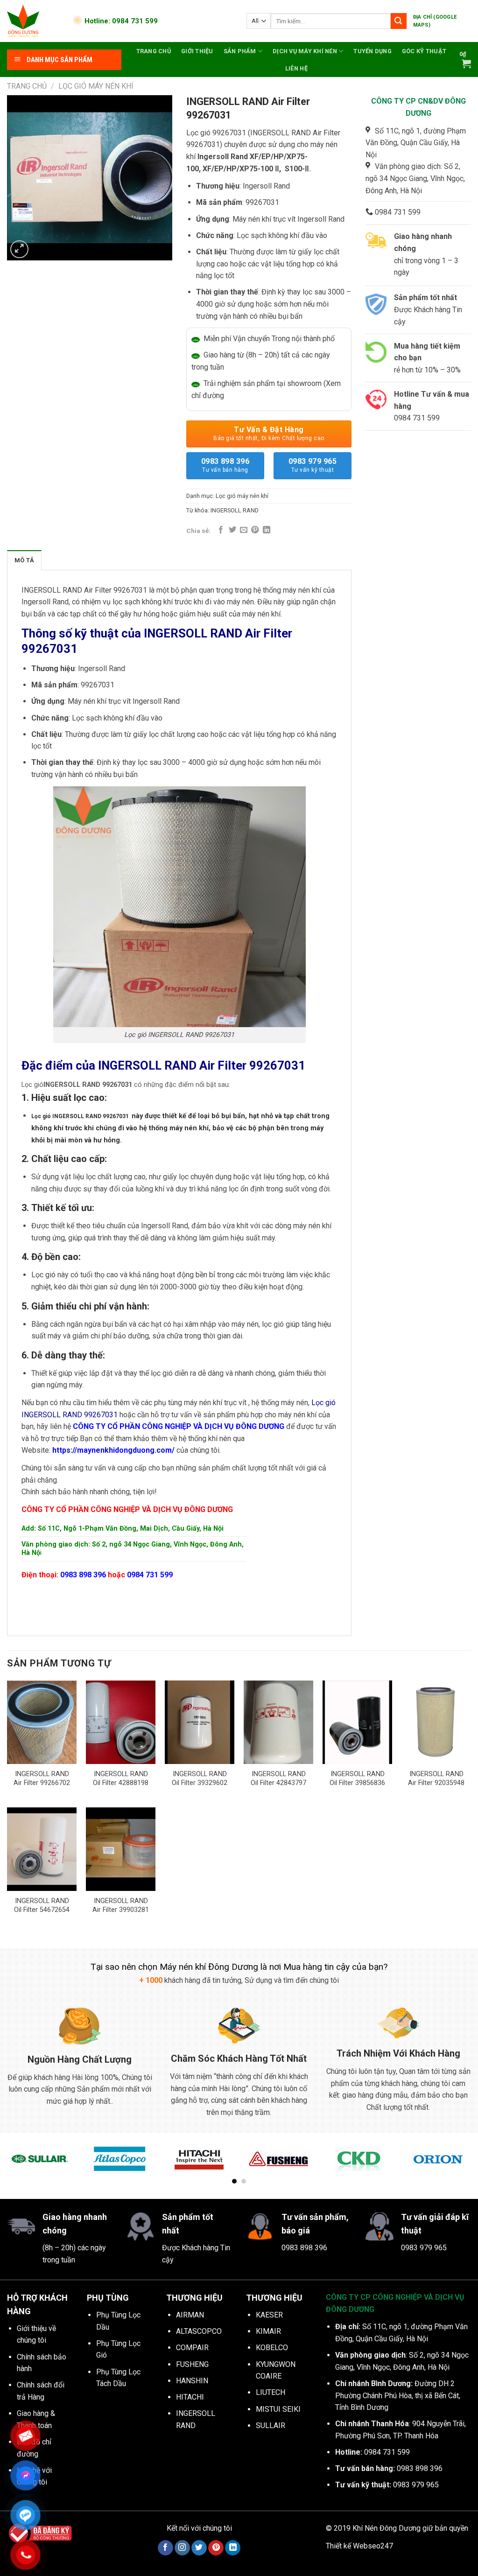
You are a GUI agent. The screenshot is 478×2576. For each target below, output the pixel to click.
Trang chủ (154, 51)
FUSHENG (192, 2364)
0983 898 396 (225, 465)
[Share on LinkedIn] (267, 530)
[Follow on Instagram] (182, 2548)
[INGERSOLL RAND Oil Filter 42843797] (278, 1722)
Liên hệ (296, 68)
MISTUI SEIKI (278, 2409)
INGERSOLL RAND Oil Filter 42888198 (121, 1778)
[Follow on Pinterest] (216, 2548)
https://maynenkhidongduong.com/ (113, 1450)
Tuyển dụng (373, 51)
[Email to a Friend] (244, 530)
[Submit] (399, 21)
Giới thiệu (197, 51)
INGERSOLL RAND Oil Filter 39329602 (200, 1778)
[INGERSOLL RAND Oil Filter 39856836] (357, 1722)
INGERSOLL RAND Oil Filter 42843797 (278, 1778)
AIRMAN (190, 2315)
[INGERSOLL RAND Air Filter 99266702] (42, 1722)
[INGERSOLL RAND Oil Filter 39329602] (200, 1722)
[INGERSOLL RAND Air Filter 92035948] (436, 1722)
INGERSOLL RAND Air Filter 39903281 (121, 1905)
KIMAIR (268, 2331)
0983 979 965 (313, 465)
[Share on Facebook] (221, 530)
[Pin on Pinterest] (255, 530)
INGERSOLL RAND (235, 510)
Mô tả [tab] (24, 560)
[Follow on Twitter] (199, 2548)
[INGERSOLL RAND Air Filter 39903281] (121, 1849)
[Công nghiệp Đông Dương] (34, 21)
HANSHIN (192, 2381)
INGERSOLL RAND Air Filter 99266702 (42, 1778)
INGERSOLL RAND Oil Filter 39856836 (357, 1778)
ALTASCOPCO (199, 2331)
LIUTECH (271, 2392)
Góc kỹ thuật (424, 51)
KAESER (269, 2315)
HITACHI (190, 2397)
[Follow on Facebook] (165, 2548)
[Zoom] (19, 249)
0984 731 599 (150, 1575)
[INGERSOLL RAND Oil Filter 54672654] (42, 1849)
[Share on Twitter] (232, 530)
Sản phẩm (240, 51)
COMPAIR (192, 2348)
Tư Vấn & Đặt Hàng (269, 433)
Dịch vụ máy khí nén (305, 51)
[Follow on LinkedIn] (233, 2548)
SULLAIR (271, 2425)
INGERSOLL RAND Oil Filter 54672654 (42, 1905)
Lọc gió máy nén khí (96, 86)
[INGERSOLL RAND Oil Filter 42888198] (121, 1722)
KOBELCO (272, 2348)
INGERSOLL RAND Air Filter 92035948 (436, 1778)
